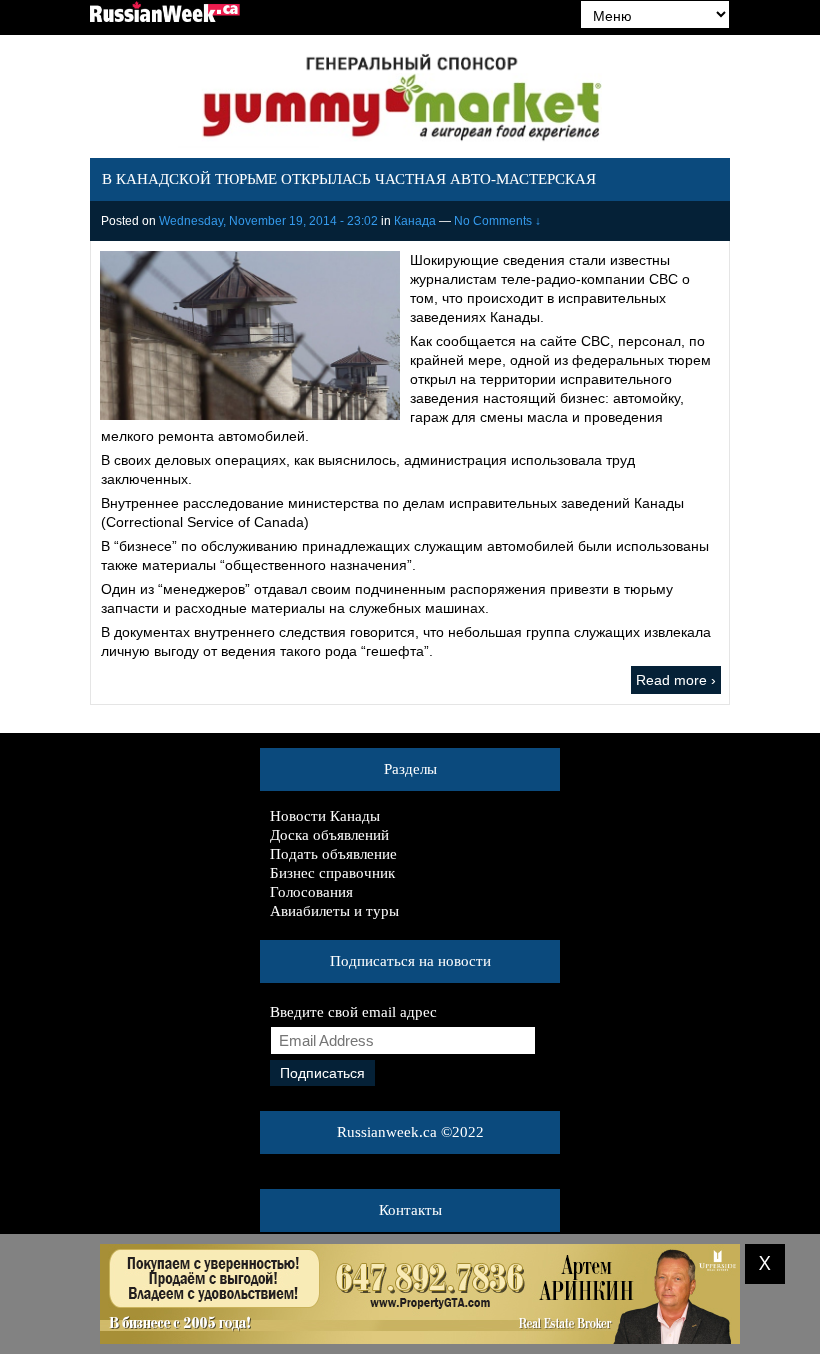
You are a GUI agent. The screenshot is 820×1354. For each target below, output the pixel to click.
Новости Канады (325, 816)
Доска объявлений (329, 835)
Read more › (676, 680)
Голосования (311, 892)
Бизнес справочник (332, 873)
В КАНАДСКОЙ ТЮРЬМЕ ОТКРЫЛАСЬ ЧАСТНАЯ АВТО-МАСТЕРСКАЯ (349, 179)
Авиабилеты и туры (334, 911)
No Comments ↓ (497, 221)
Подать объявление (333, 854)
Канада (415, 221)
